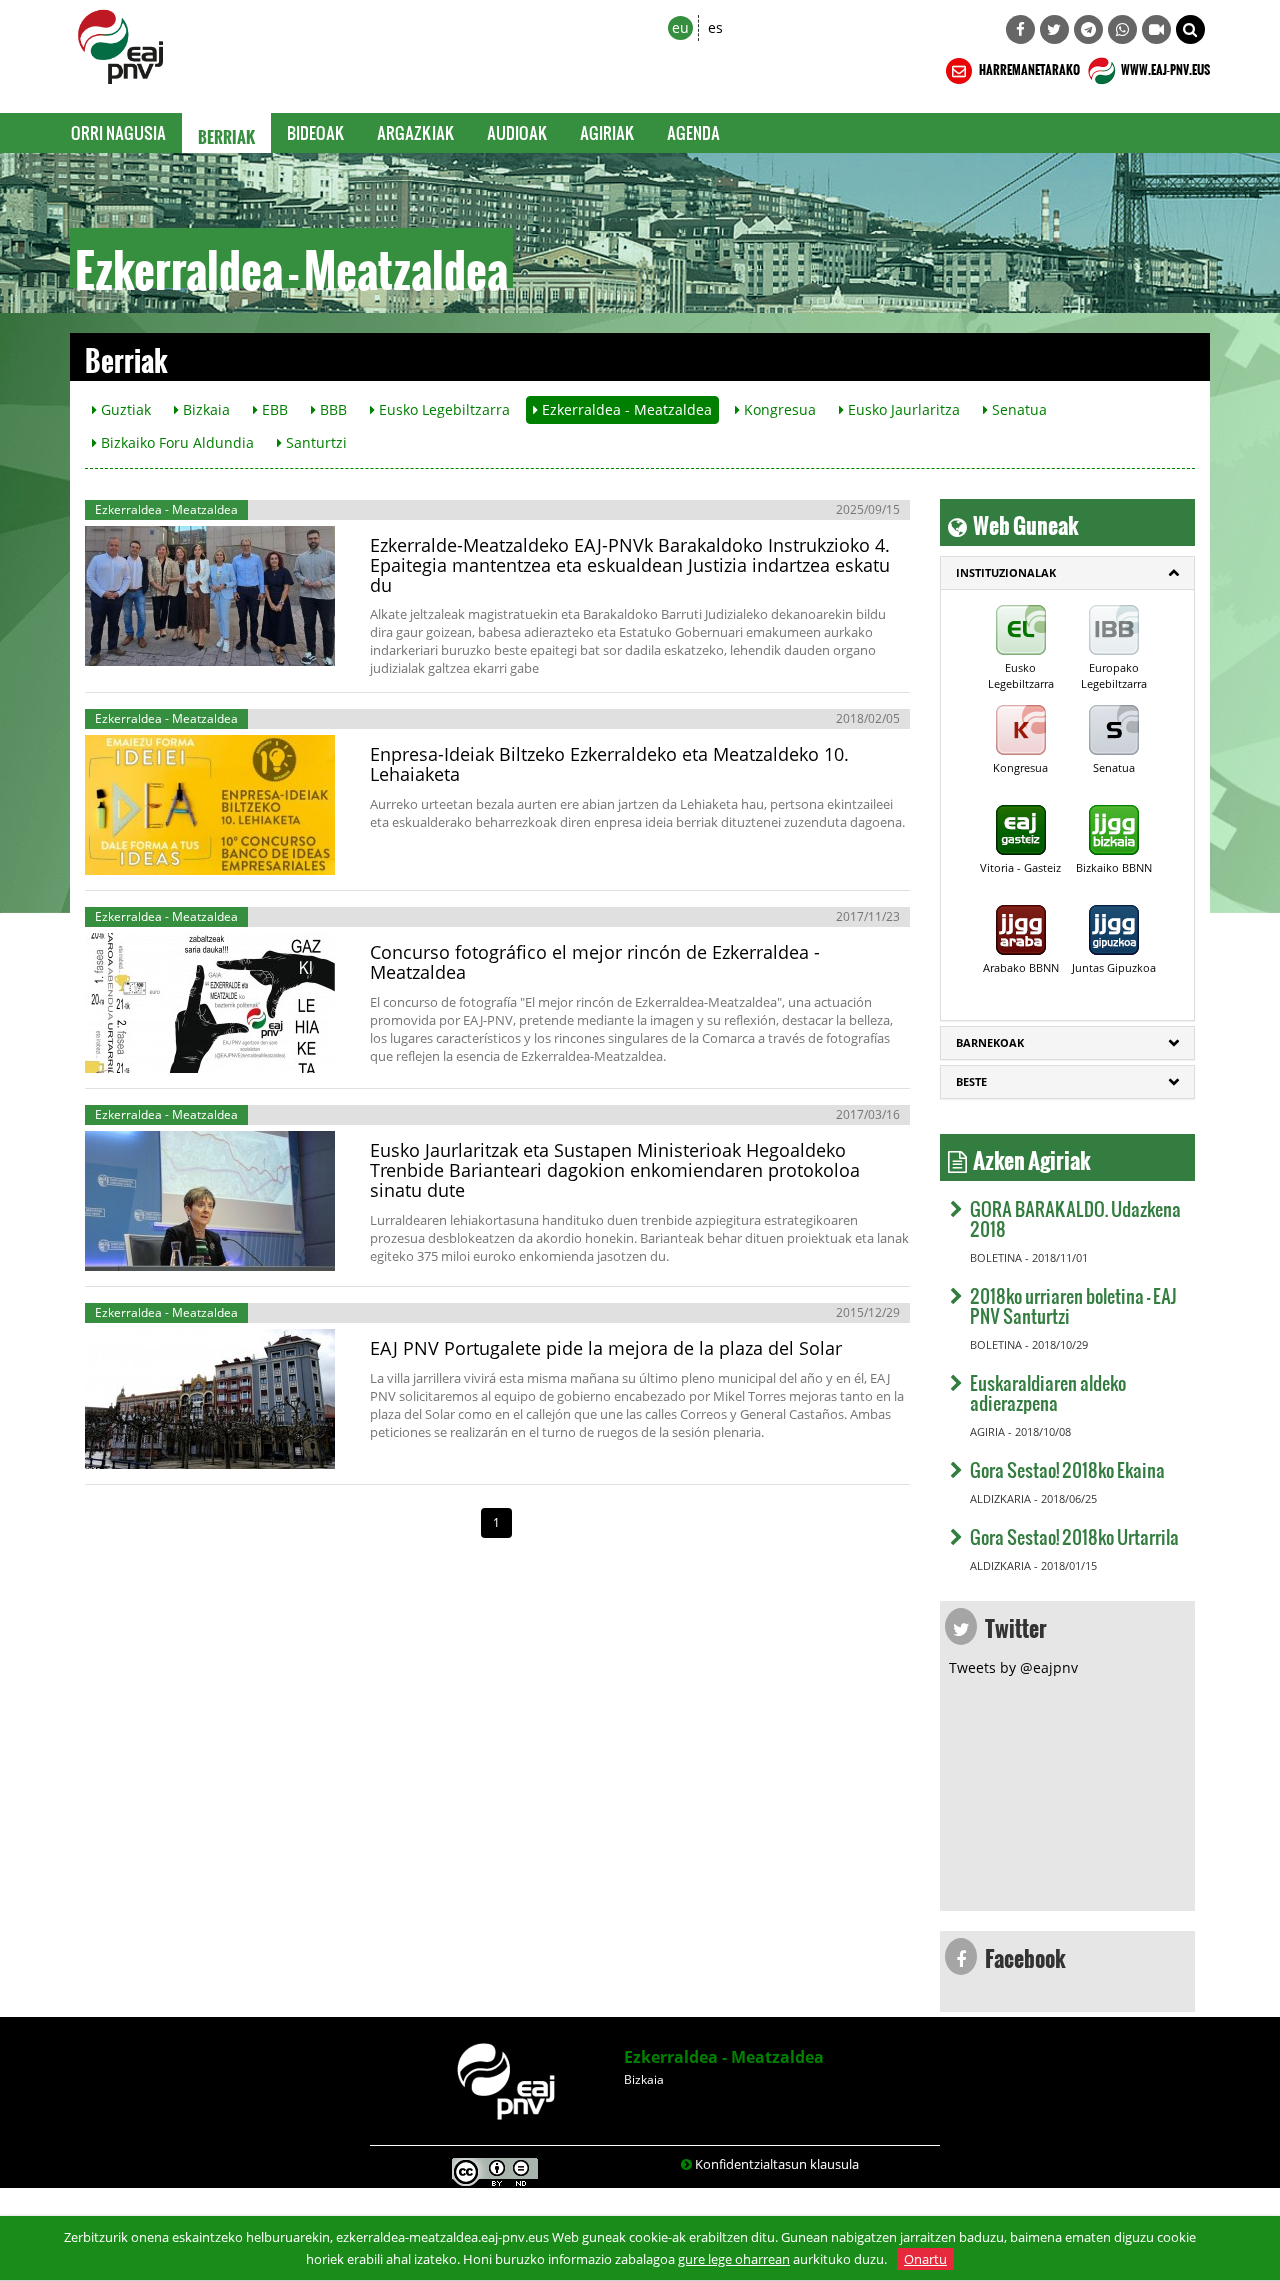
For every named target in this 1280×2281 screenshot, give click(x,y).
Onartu (925, 2259)
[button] (1190, 29)
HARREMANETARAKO (1028, 67)
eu (680, 27)
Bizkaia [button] (204, 409)
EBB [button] (273, 409)
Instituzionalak (1006, 572)
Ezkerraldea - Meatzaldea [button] (625, 409)
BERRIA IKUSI (155, 645)
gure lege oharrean (734, 2259)
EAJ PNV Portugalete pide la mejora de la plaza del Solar (606, 1348)
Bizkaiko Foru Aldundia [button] (175, 442)
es (715, 27)
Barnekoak (990, 1042)
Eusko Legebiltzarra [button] (442, 409)
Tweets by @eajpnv (1013, 1667)
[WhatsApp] (1122, 29)
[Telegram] (1088, 29)
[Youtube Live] (1156, 29)
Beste (971, 1081)
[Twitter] (1054, 29)
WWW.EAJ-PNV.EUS (1164, 67)
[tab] (1067, 573)
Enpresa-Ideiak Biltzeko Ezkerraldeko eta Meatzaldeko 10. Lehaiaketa (609, 764)
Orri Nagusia (118, 132)
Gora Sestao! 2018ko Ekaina (1067, 1469)
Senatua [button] (1017, 409)
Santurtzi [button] (314, 442)
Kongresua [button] (778, 409)
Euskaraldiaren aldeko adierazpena (1048, 1392)
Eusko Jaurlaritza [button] (902, 409)
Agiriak (607, 132)
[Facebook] (1020, 29)
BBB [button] (331, 409)
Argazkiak (416, 132)
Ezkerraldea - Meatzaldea (724, 2057)
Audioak (517, 132)
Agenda (693, 132)
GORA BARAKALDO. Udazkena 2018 (1075, 1218)
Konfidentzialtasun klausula (777, 2164)
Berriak (226, 133)
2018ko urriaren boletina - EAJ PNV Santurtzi (1073, 1305)
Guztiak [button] (124, 409)
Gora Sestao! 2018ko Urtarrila (1074, 1536)
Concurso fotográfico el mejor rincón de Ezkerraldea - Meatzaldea (595, 962)
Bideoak (316, 132)
